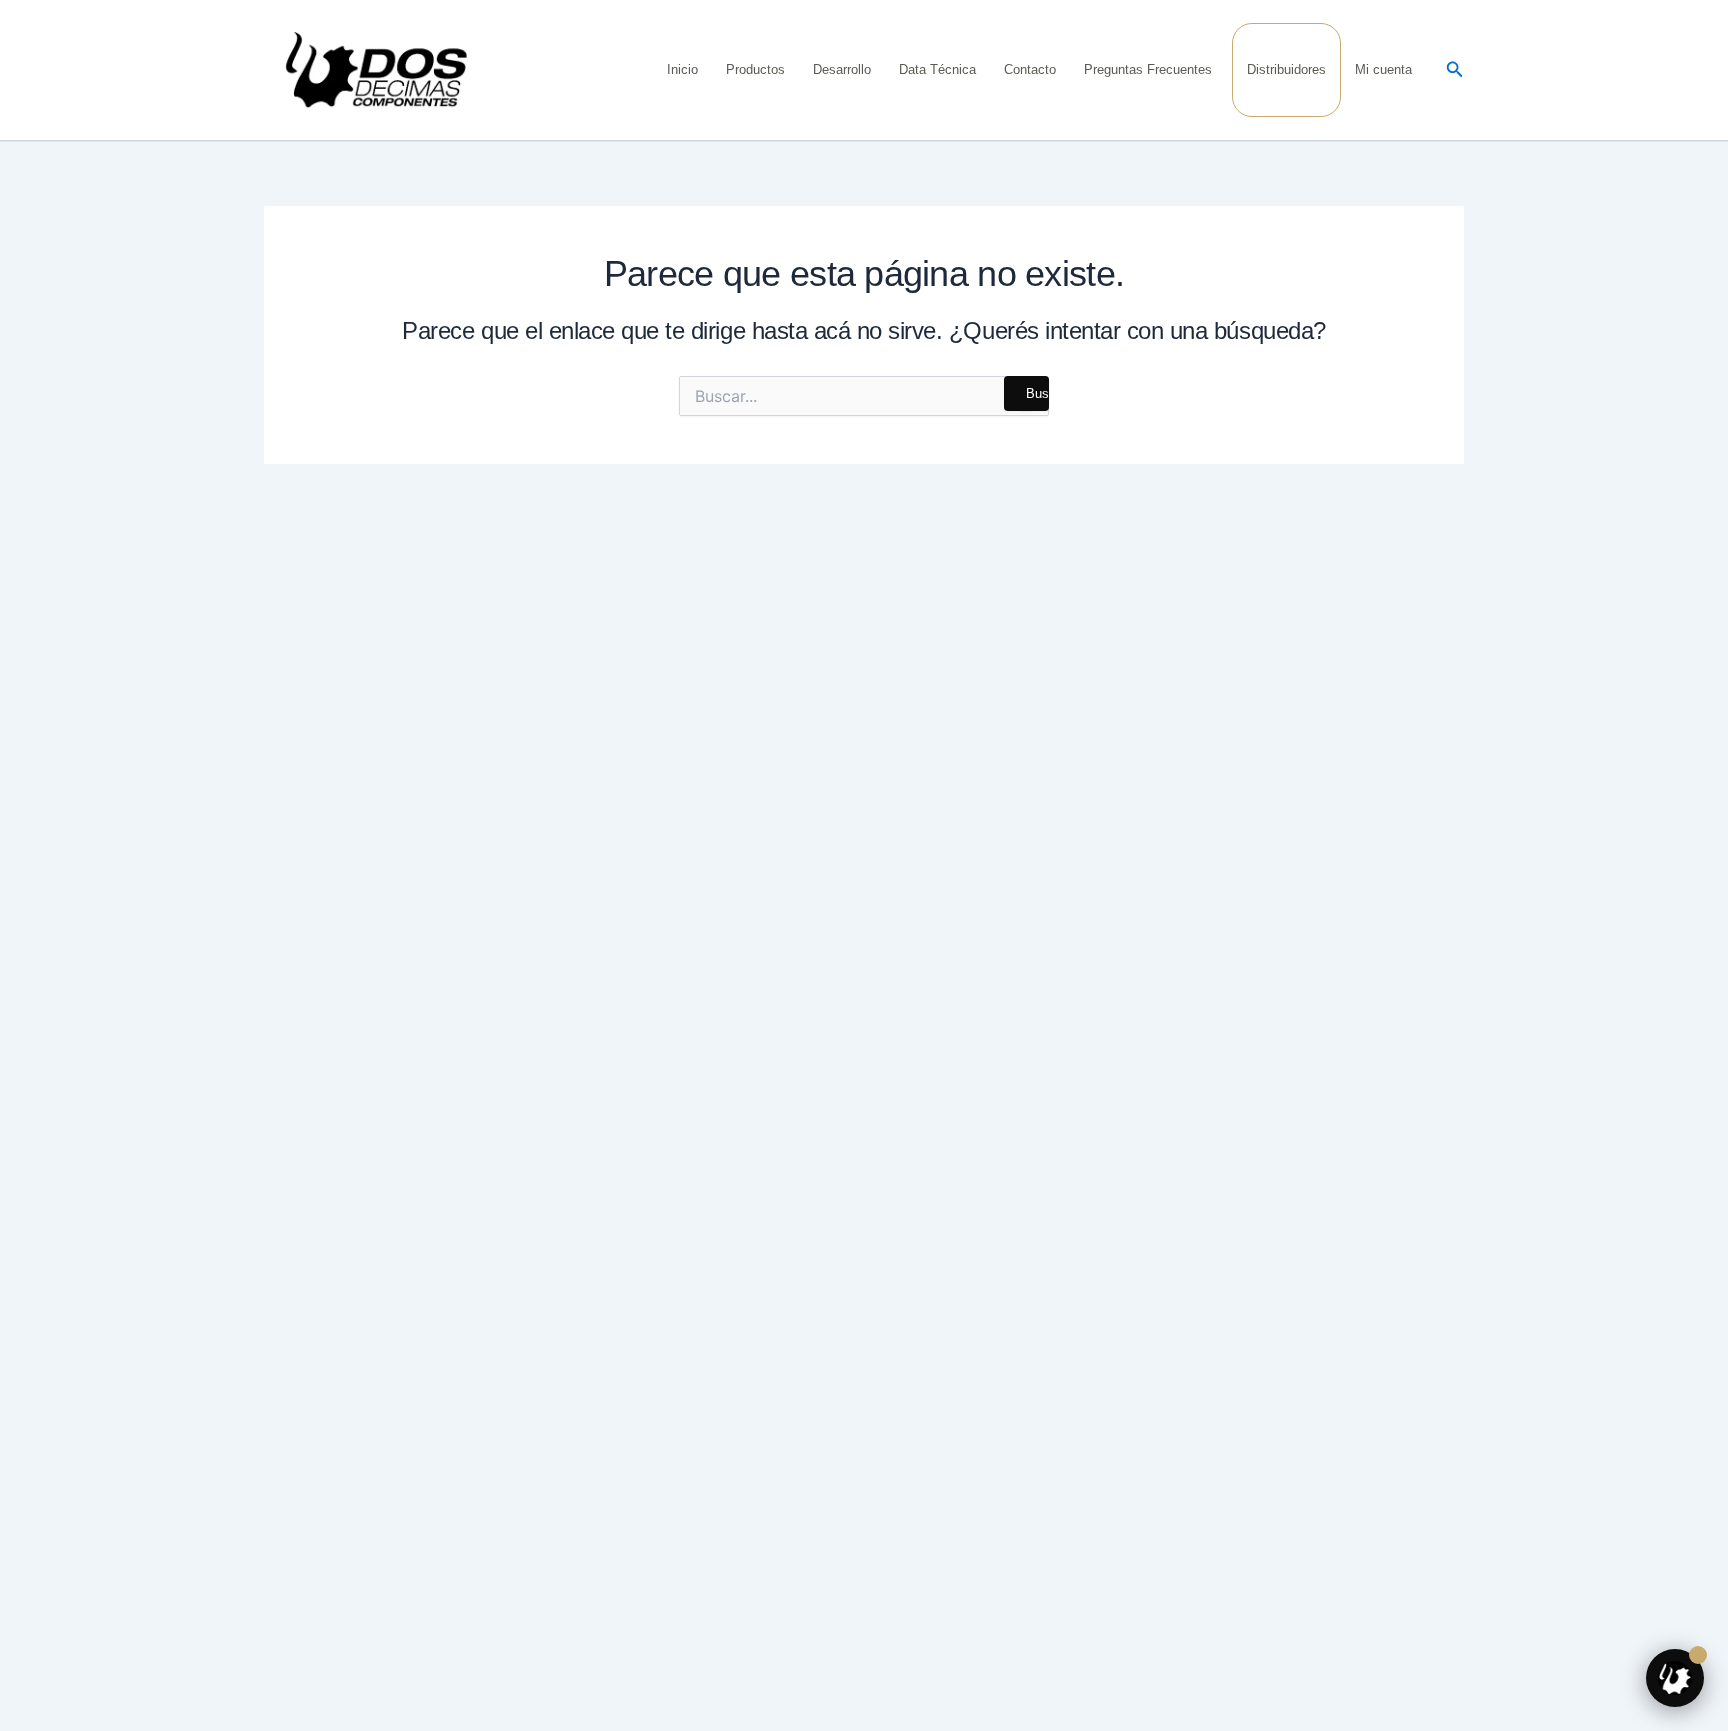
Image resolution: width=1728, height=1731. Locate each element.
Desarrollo (842, 69)
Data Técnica (937, 69)
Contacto (1030, 69)
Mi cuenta (1383, 69)
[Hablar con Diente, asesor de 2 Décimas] (1675, 1678)
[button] (1455, 70)
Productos (755, 69)
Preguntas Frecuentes (1148, 69)
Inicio (682, 69)
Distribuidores (1286, 69)
